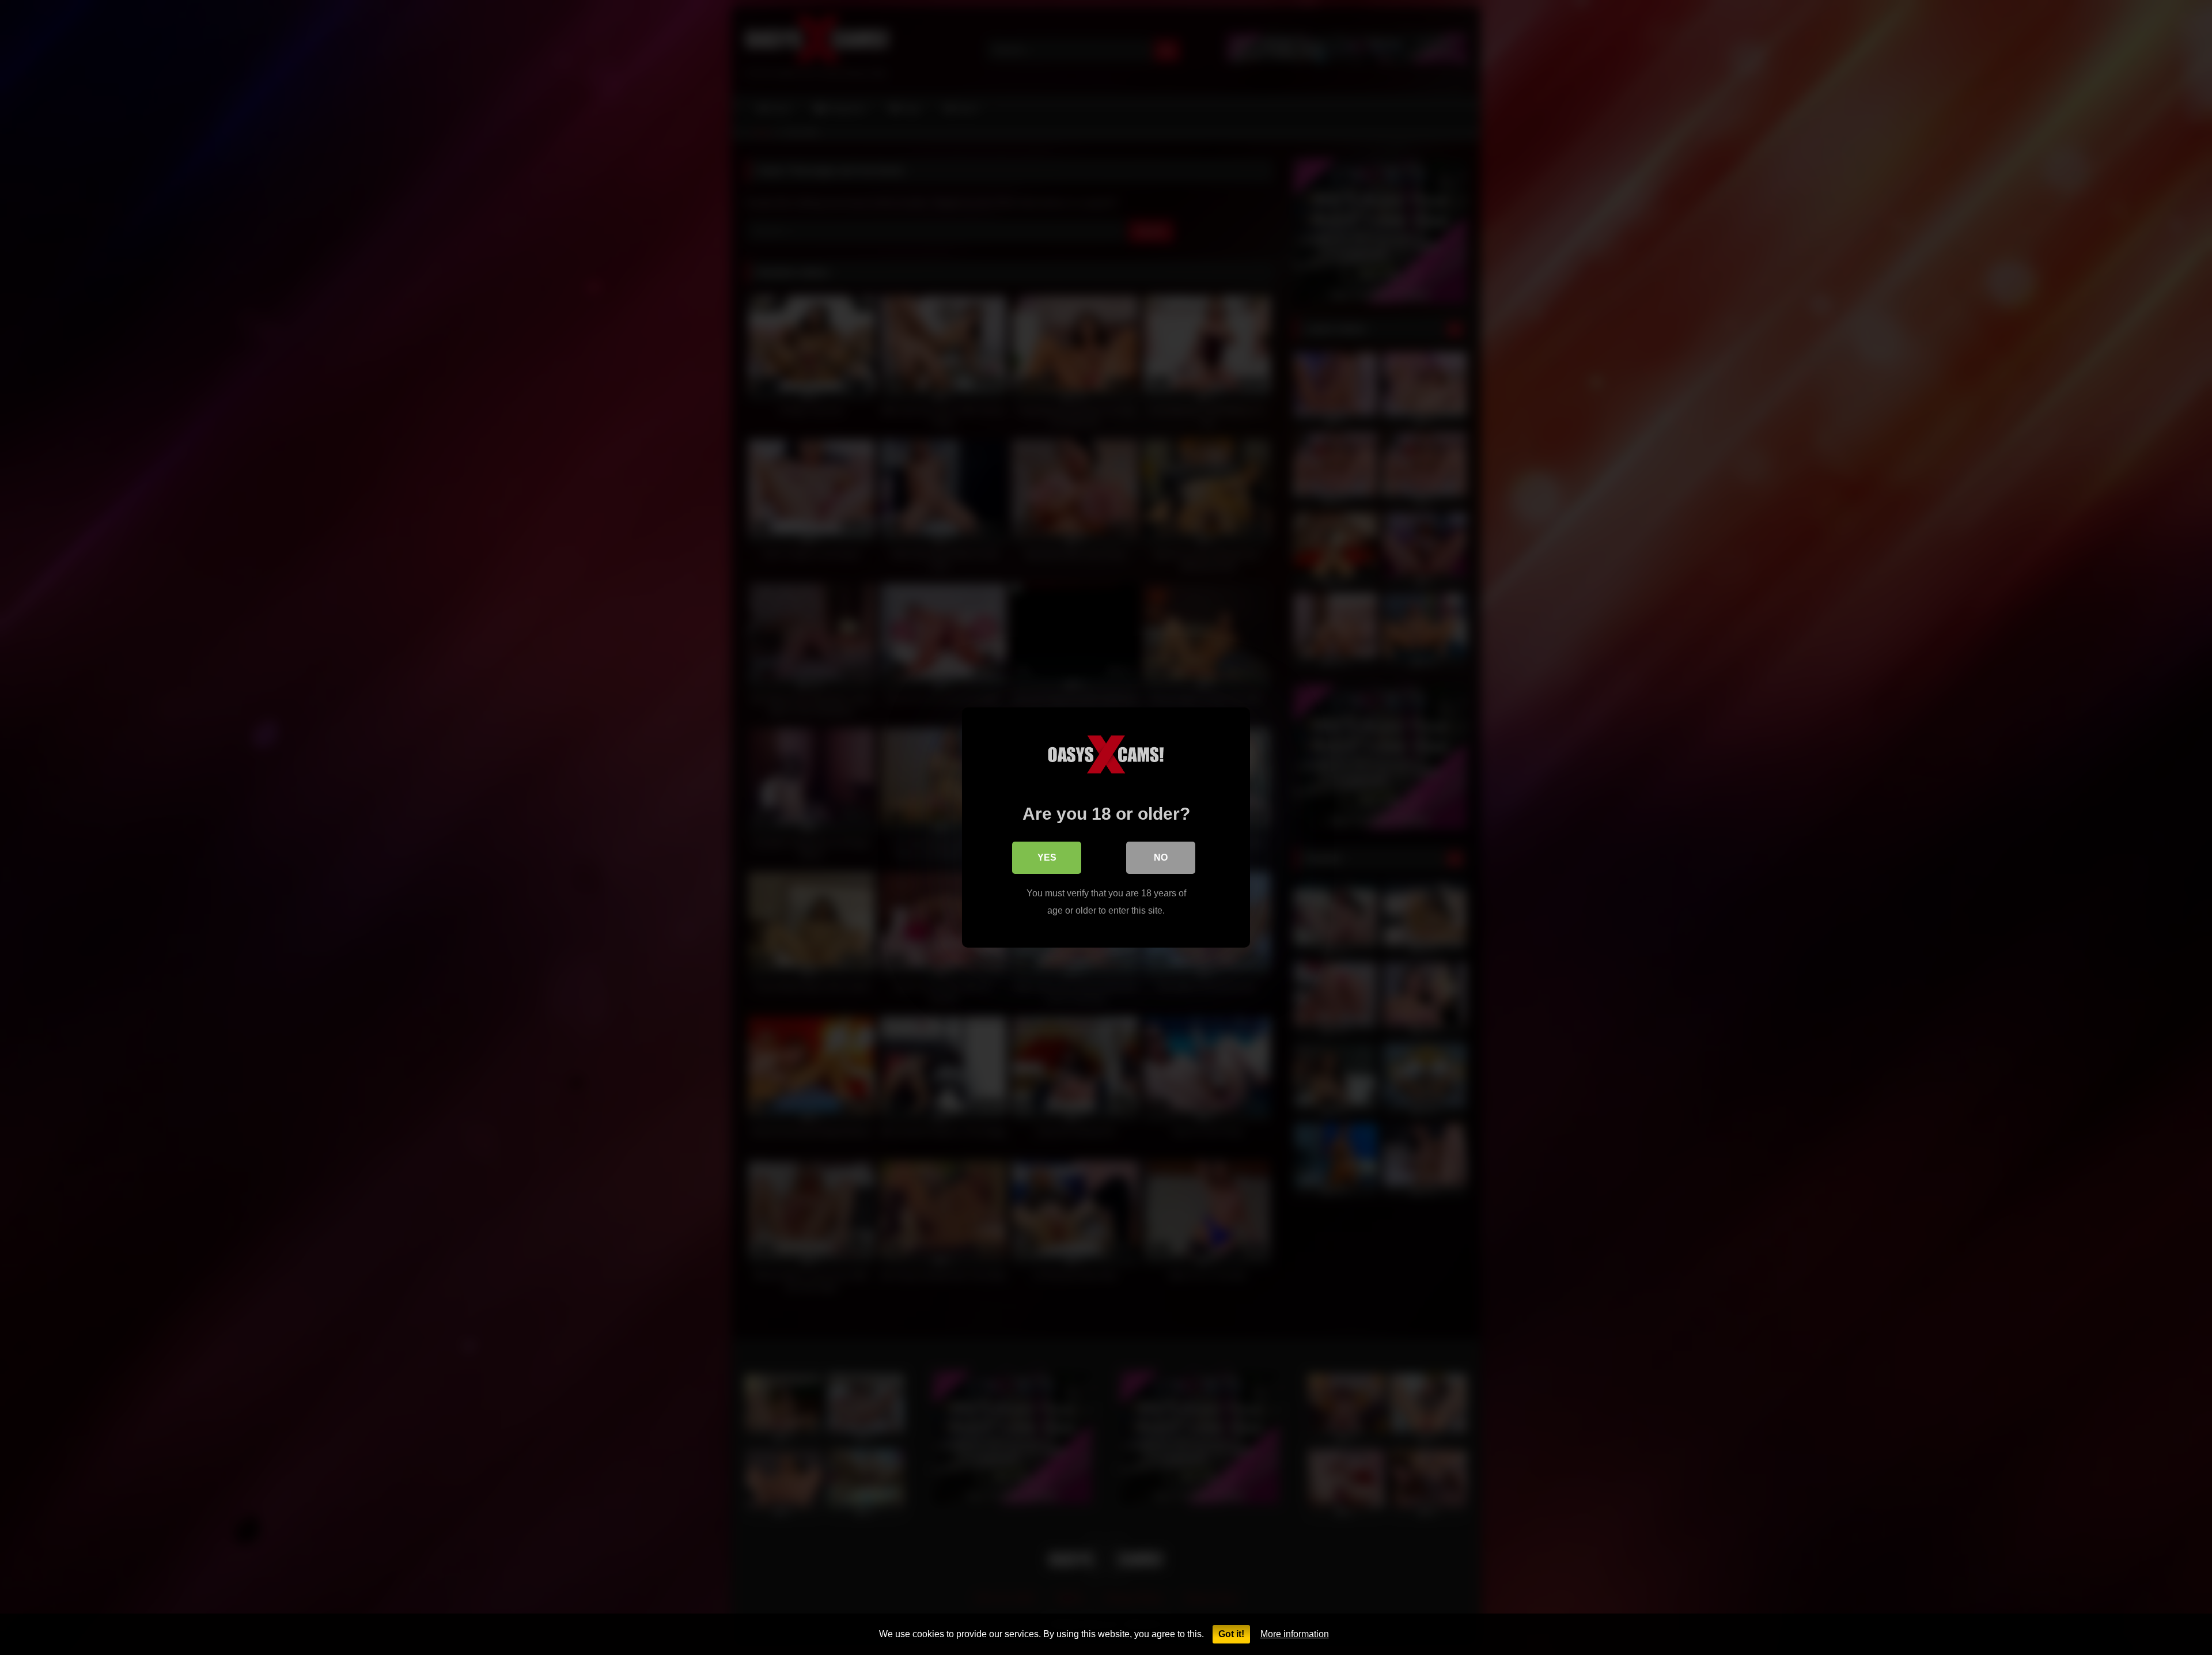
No (1161, 857)
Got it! (1231, 1634)
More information (1295, 1634)
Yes (1047, 857)
